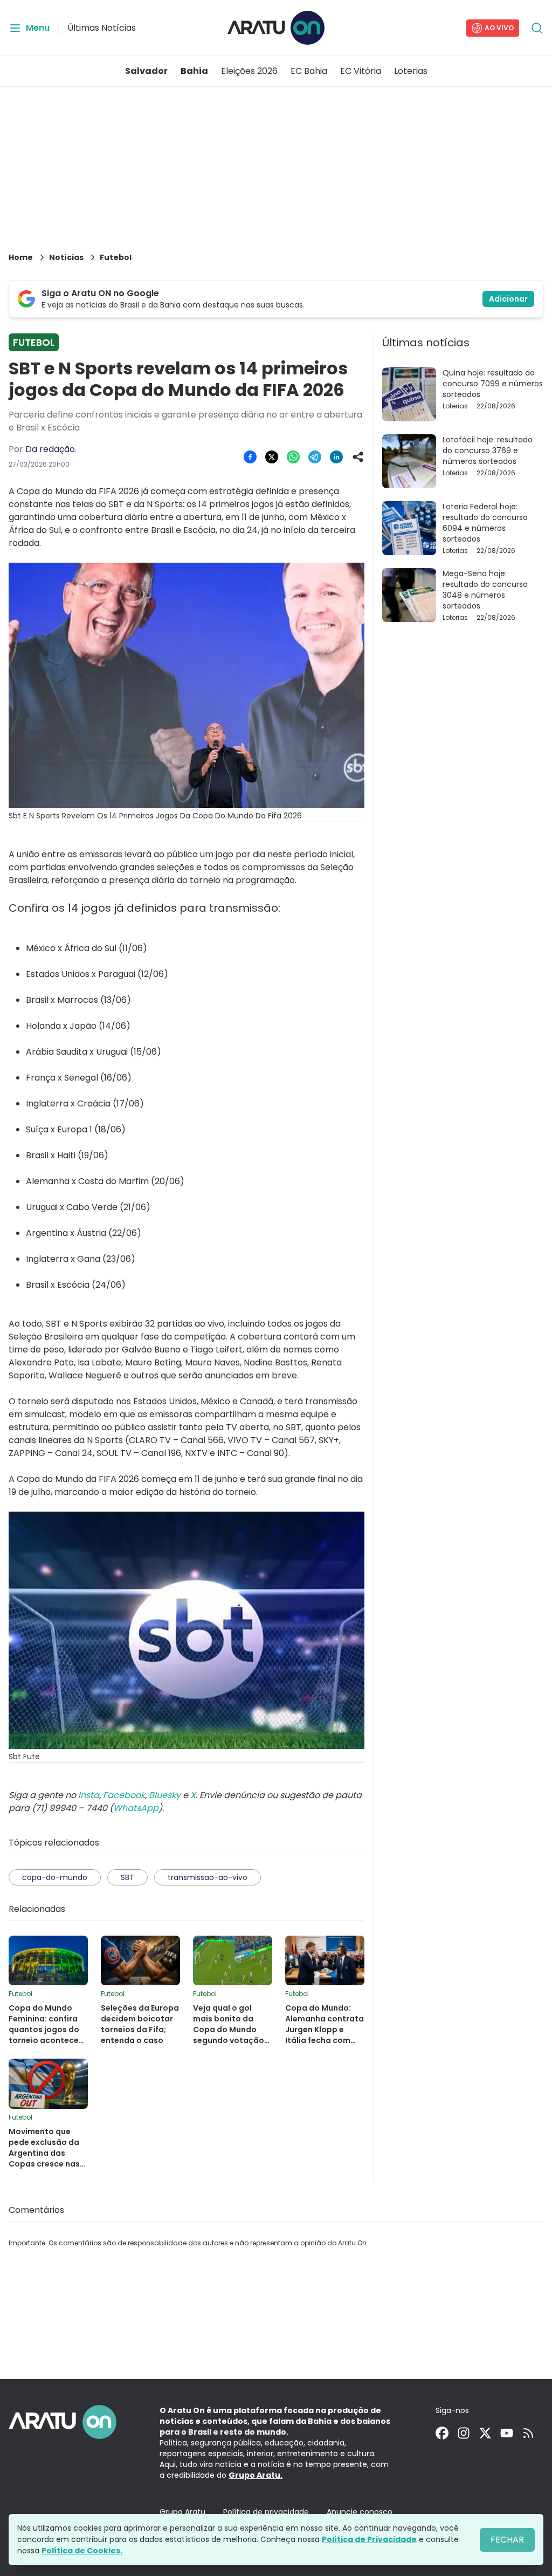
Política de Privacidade (369, 2539)
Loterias (411, 71)
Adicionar (508, 299)
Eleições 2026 (249, 71)
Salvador (146, 71)
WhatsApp (136, 1808)
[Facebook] (442, 2433)
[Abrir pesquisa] (537, 28)
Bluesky (165, 1795)
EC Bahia (309, 71)
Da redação (50, 449)
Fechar (507, 2540)
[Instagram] (464, 2433)
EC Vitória (361, 71)
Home (21, 257)
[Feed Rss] (528, 2433)
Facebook (124, 1795)
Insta (89, 1795)
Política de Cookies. (82, 2551)
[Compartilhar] (358, 457)
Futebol (116, 257)
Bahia (194, 71)
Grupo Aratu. (256, 2475)
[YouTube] (507, 2433)
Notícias (66, 257)
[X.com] (485, 2433)
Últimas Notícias (102, 28)
